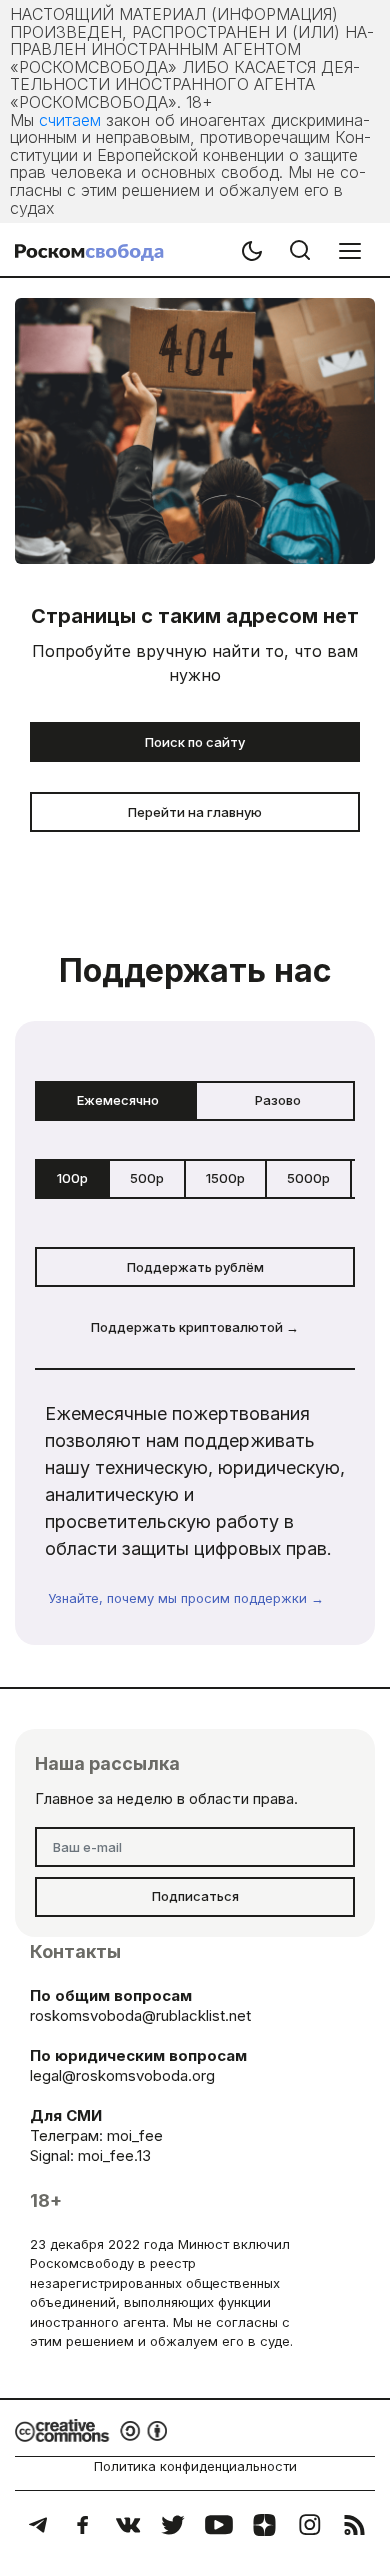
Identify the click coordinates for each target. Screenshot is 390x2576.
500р (147, 1178)
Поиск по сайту (195, 742)
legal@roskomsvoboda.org (122, 2075)
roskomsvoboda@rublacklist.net (140, 2015)
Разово (278, 1100)
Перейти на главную (195, 812)
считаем (70, 120)
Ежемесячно (118, 1100)
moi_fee (135, 2135)
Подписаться (195, 1896)
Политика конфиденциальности (195, 2466)
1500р (225, 1178)
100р (72, 1178)
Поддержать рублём (195, 1267)
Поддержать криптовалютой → (195, 1327)
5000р (308, 1178)
